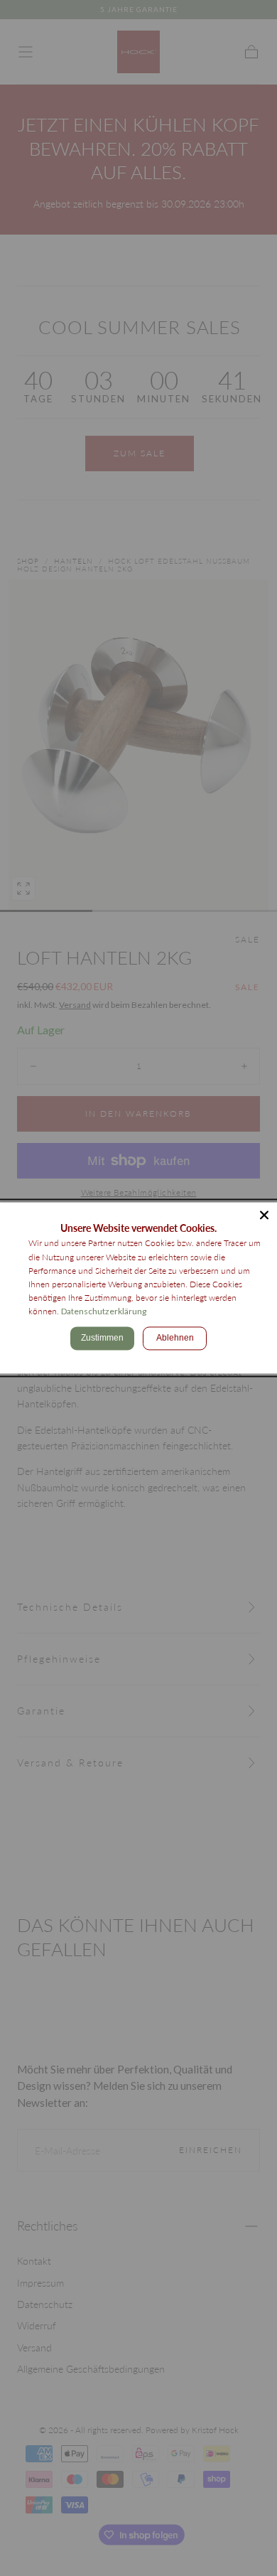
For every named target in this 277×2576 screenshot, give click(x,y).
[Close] (264, 1215)
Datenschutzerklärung (104, 1312)
